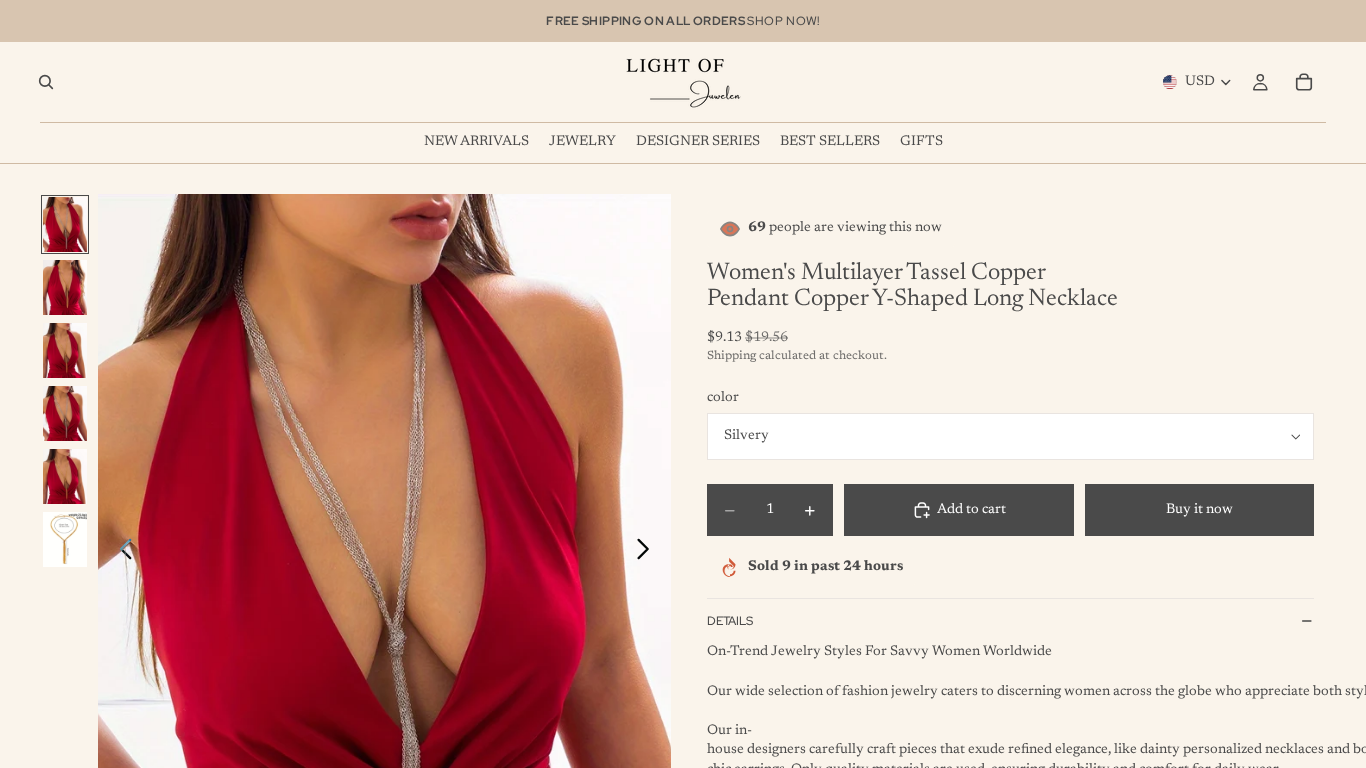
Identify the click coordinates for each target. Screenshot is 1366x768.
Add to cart (971, 510)
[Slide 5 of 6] (65, 476)
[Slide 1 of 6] (65, 224)
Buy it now (1199, 510)
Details (730, 621)
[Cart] (1304, 82)
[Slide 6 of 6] (65, 539)
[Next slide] (648, 553)
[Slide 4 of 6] (65, 413)
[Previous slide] (120, 553)
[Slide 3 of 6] (65, 350)
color (723, 398)
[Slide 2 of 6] (65, 287)
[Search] (46, 82)
